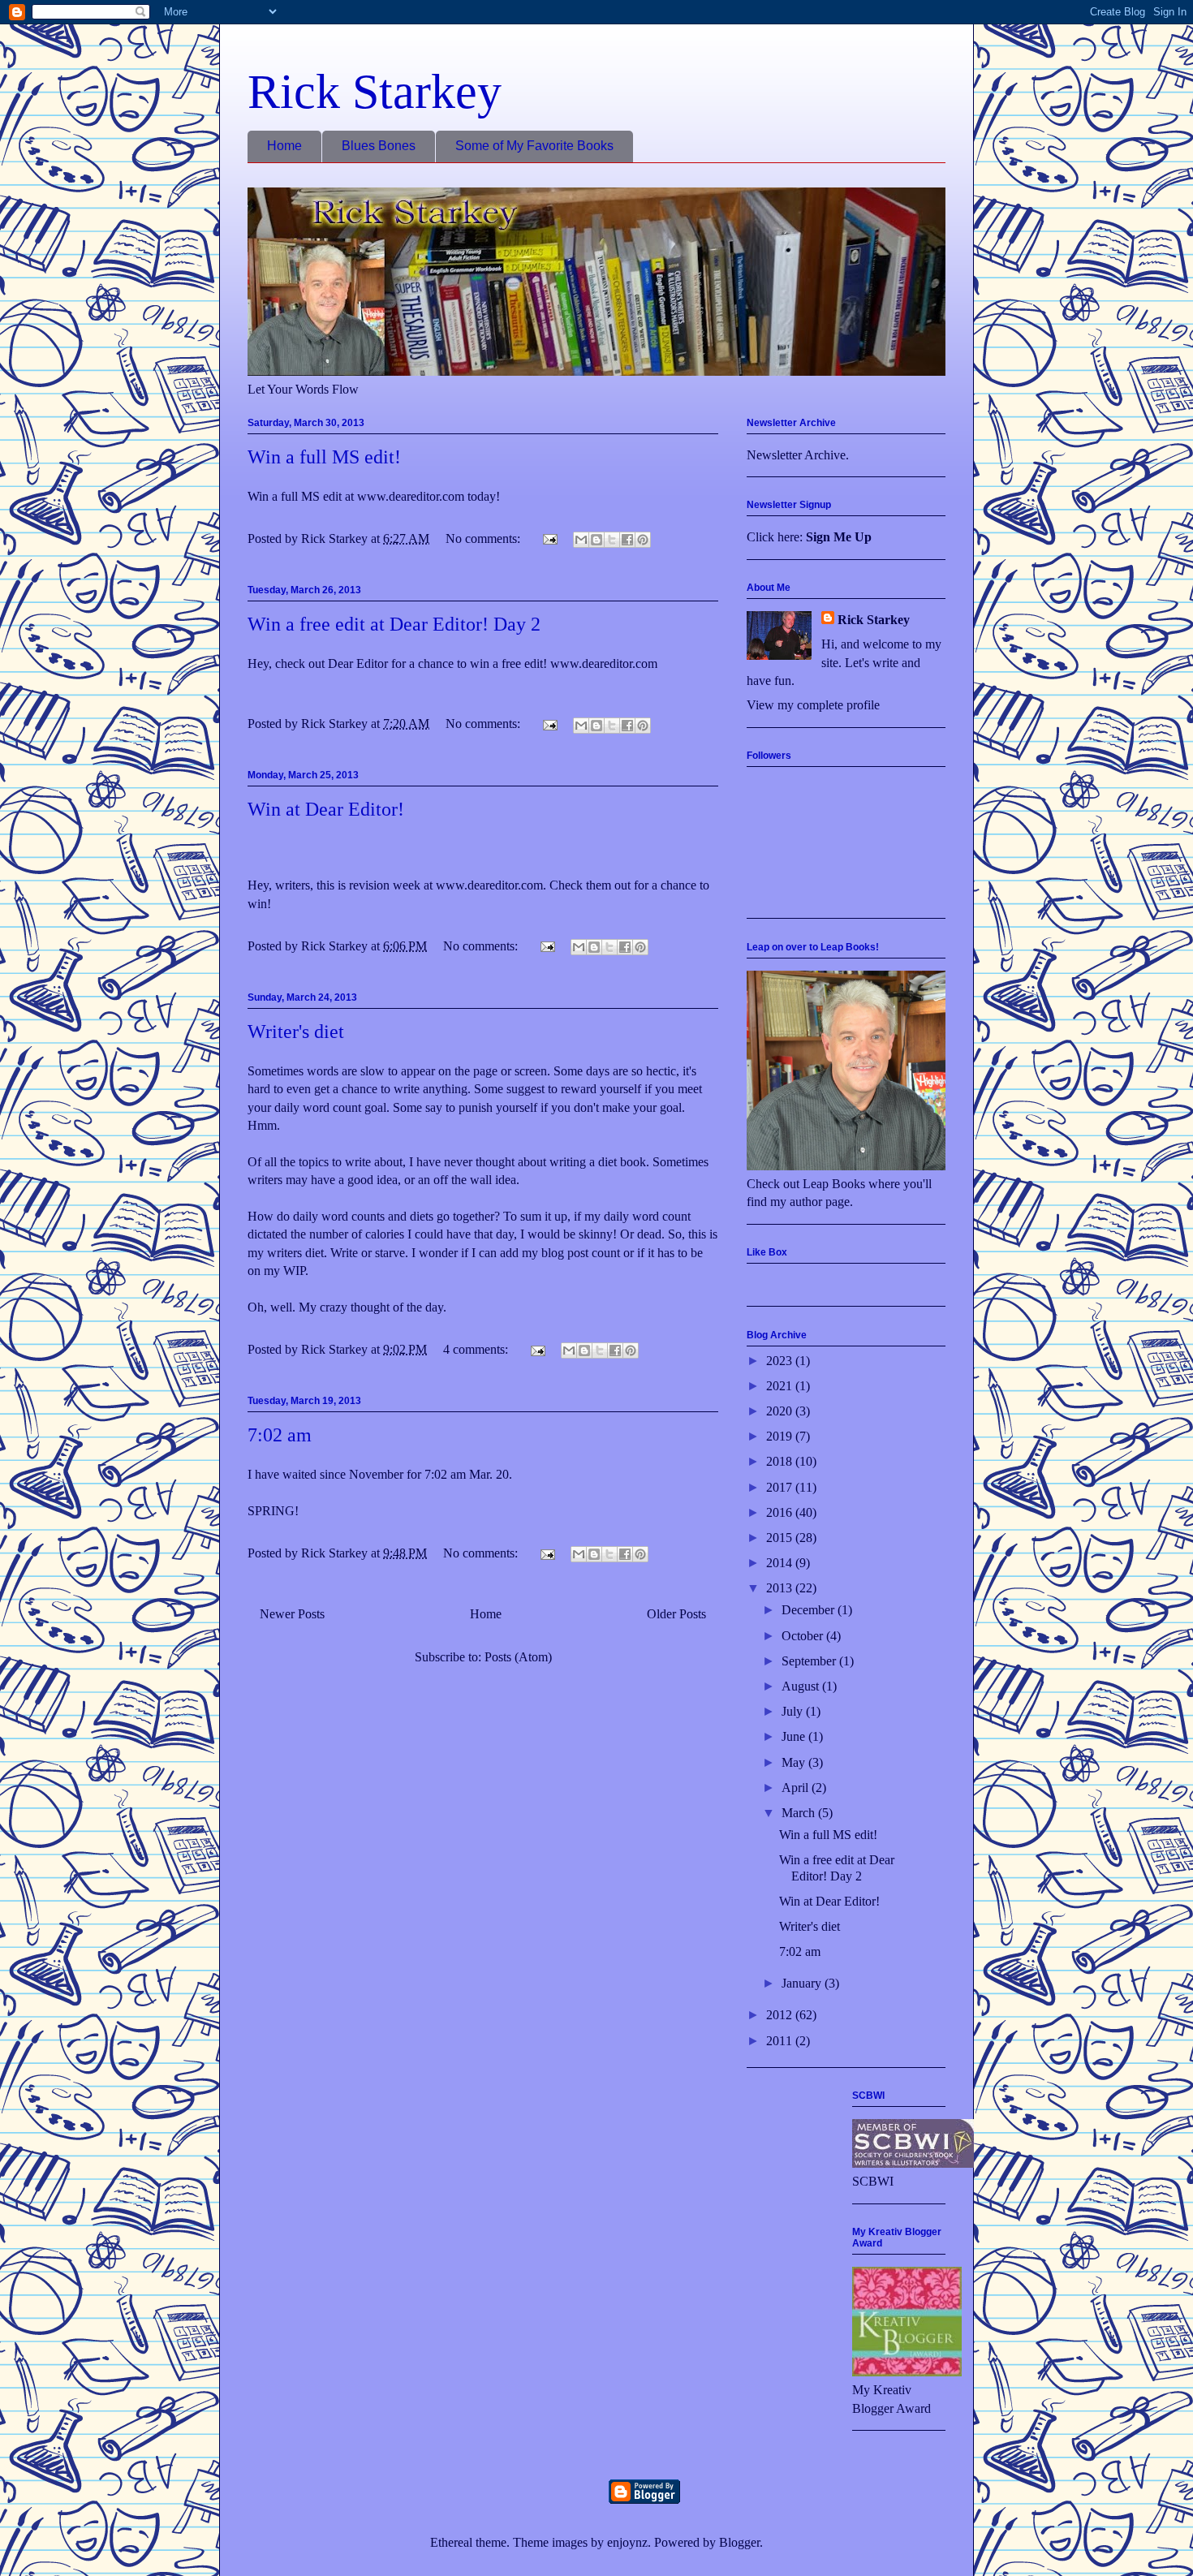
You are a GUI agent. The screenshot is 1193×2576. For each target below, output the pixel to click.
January (803, 1983)
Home (284, 146)
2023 (781, 1361)
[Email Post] (549, 538)
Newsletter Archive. (798, 455)
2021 (781, 1386)
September (810, 1661)
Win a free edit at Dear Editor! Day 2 (394, 624)
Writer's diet (296, 1032)
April (797, 1788)
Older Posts (676, 1614)
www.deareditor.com (489, 885)
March (800, 1813)
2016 (781, 1512)
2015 (781, 1538)
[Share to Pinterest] (643, 540)
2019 (781, 1436)
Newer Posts (292, 1614)
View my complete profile (813, 705)
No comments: (485, 538)
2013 (781, 1588)
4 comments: (477, 1349)
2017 (781, 1487)
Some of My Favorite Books (534, 146)
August (802, 1686)
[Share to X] (612, 540)
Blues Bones (379, 146)
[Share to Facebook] (627, 540)
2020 (781, 1411)
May (795, 1762)
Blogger (739, 2542)
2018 (781, 1461)
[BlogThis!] (596, 540)
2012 (781, 2015)
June (795, 1736)
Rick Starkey (375, 92)
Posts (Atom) (518, 1657)
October (804, 1636)
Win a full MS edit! (324, 457)
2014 (781, 1563)
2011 (781, 2041)
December (810, 1610)
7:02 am (280, 1435)
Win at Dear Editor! (326, 809)
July (794, 1711)
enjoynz (627, 2542)
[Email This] (581, 540)
